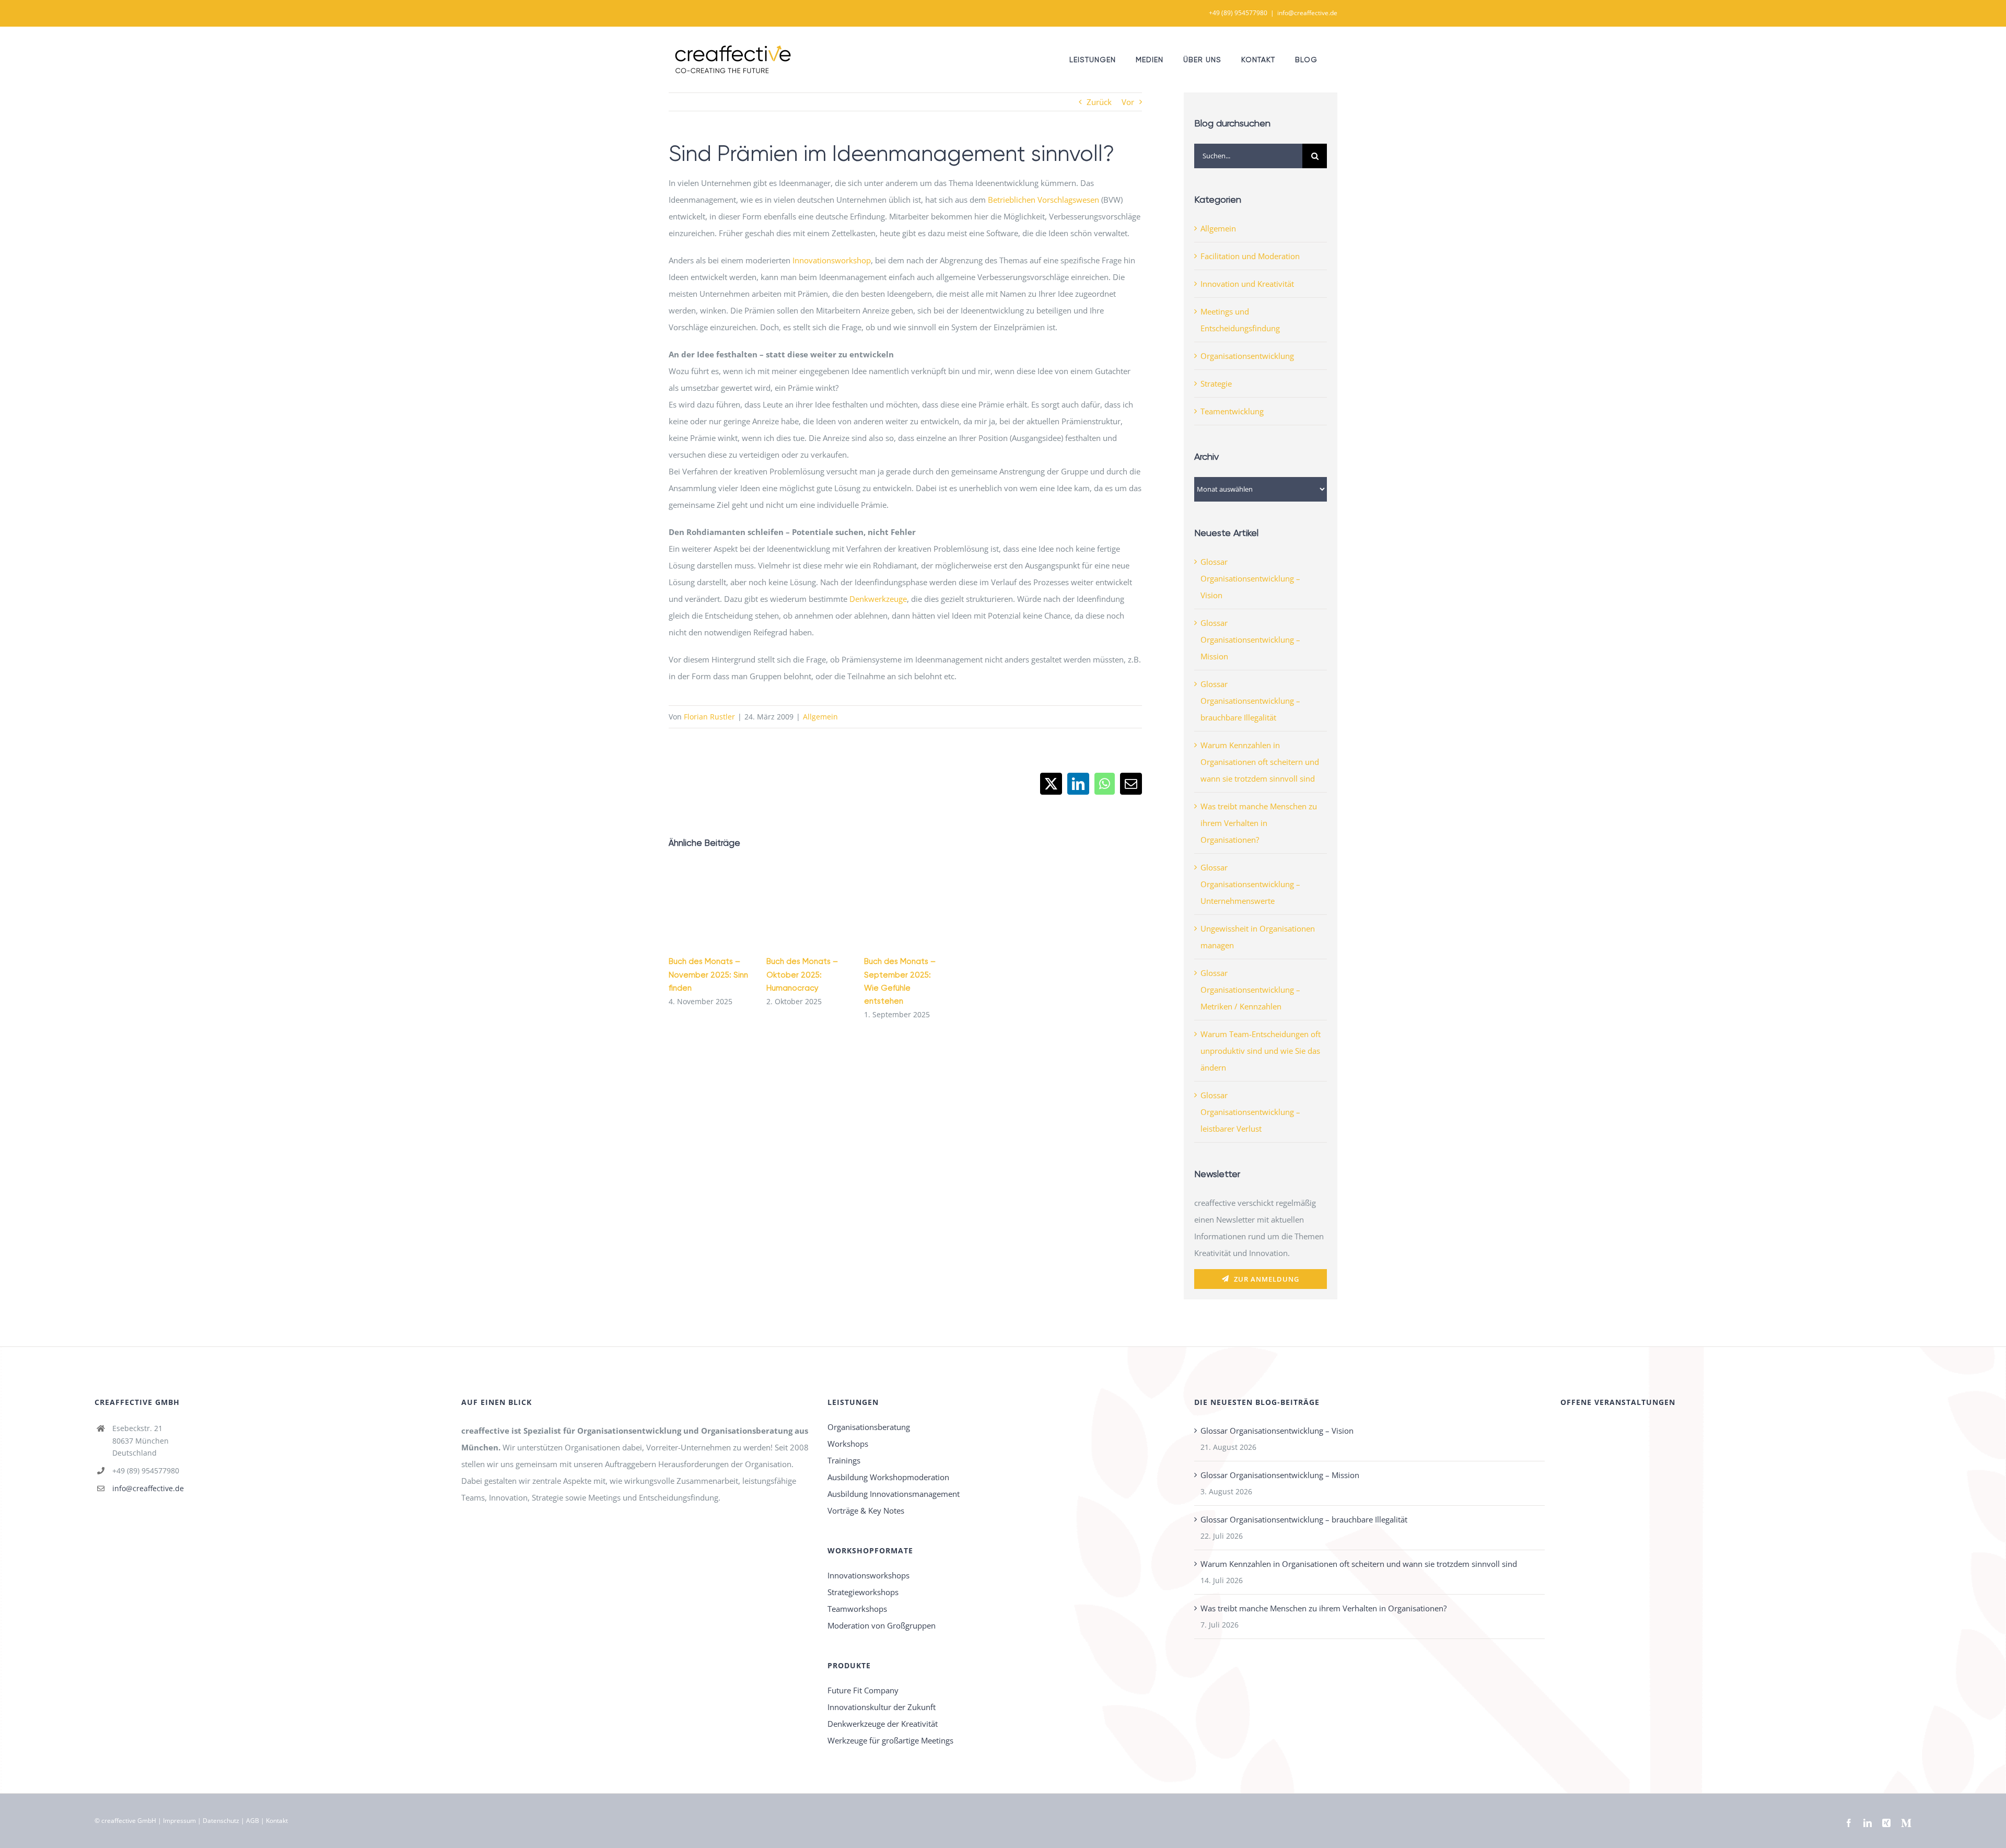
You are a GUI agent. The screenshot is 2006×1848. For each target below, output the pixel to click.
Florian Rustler (709, 717)
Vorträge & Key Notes (866, 1510)
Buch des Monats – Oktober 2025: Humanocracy (802, 974)
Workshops (848, 1444)
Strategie (1216, 383)
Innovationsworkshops (868, 1575)
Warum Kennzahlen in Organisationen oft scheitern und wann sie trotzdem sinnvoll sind (1260, 762)
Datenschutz (221, 1821)
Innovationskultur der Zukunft (882, 1707)
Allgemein (820, 717)
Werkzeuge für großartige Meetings (890, 1740)
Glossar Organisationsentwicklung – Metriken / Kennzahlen (1250, 990)
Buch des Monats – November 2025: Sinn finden (708, 974)
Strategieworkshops (863, 1592)
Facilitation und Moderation (1250, 256)
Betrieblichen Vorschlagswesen (1043, 200)
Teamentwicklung (1232, 411)
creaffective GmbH (129, 1821)
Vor (1128, 102)
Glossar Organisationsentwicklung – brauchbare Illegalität (1250, 701)
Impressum (179, 1821)
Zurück (1099, 102)
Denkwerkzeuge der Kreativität (883, 1724)
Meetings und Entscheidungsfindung (1240, 320)
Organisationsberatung (869, 1427)
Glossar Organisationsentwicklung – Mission (1250, 640)
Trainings (844, 1460)
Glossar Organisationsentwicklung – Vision (1250, 578)
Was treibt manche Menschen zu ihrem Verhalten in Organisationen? (1259, 823)
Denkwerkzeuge (878, 599)
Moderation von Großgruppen (882, 1625)
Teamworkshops (857, 1609)
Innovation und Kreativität (1247, 284)
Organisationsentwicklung (1247, 356)
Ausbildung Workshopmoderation (888, 1477)
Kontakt (277, 1821)
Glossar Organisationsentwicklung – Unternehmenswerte (1250, 884)
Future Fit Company (863, 1690)
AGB (253, 1821)
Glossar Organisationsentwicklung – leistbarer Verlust (1250, 1112)
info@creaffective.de (1307, 13)
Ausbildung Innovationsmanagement (894, 1494)
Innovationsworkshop (832, 260)
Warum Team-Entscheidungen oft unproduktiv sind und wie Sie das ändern (1261, 1051)
